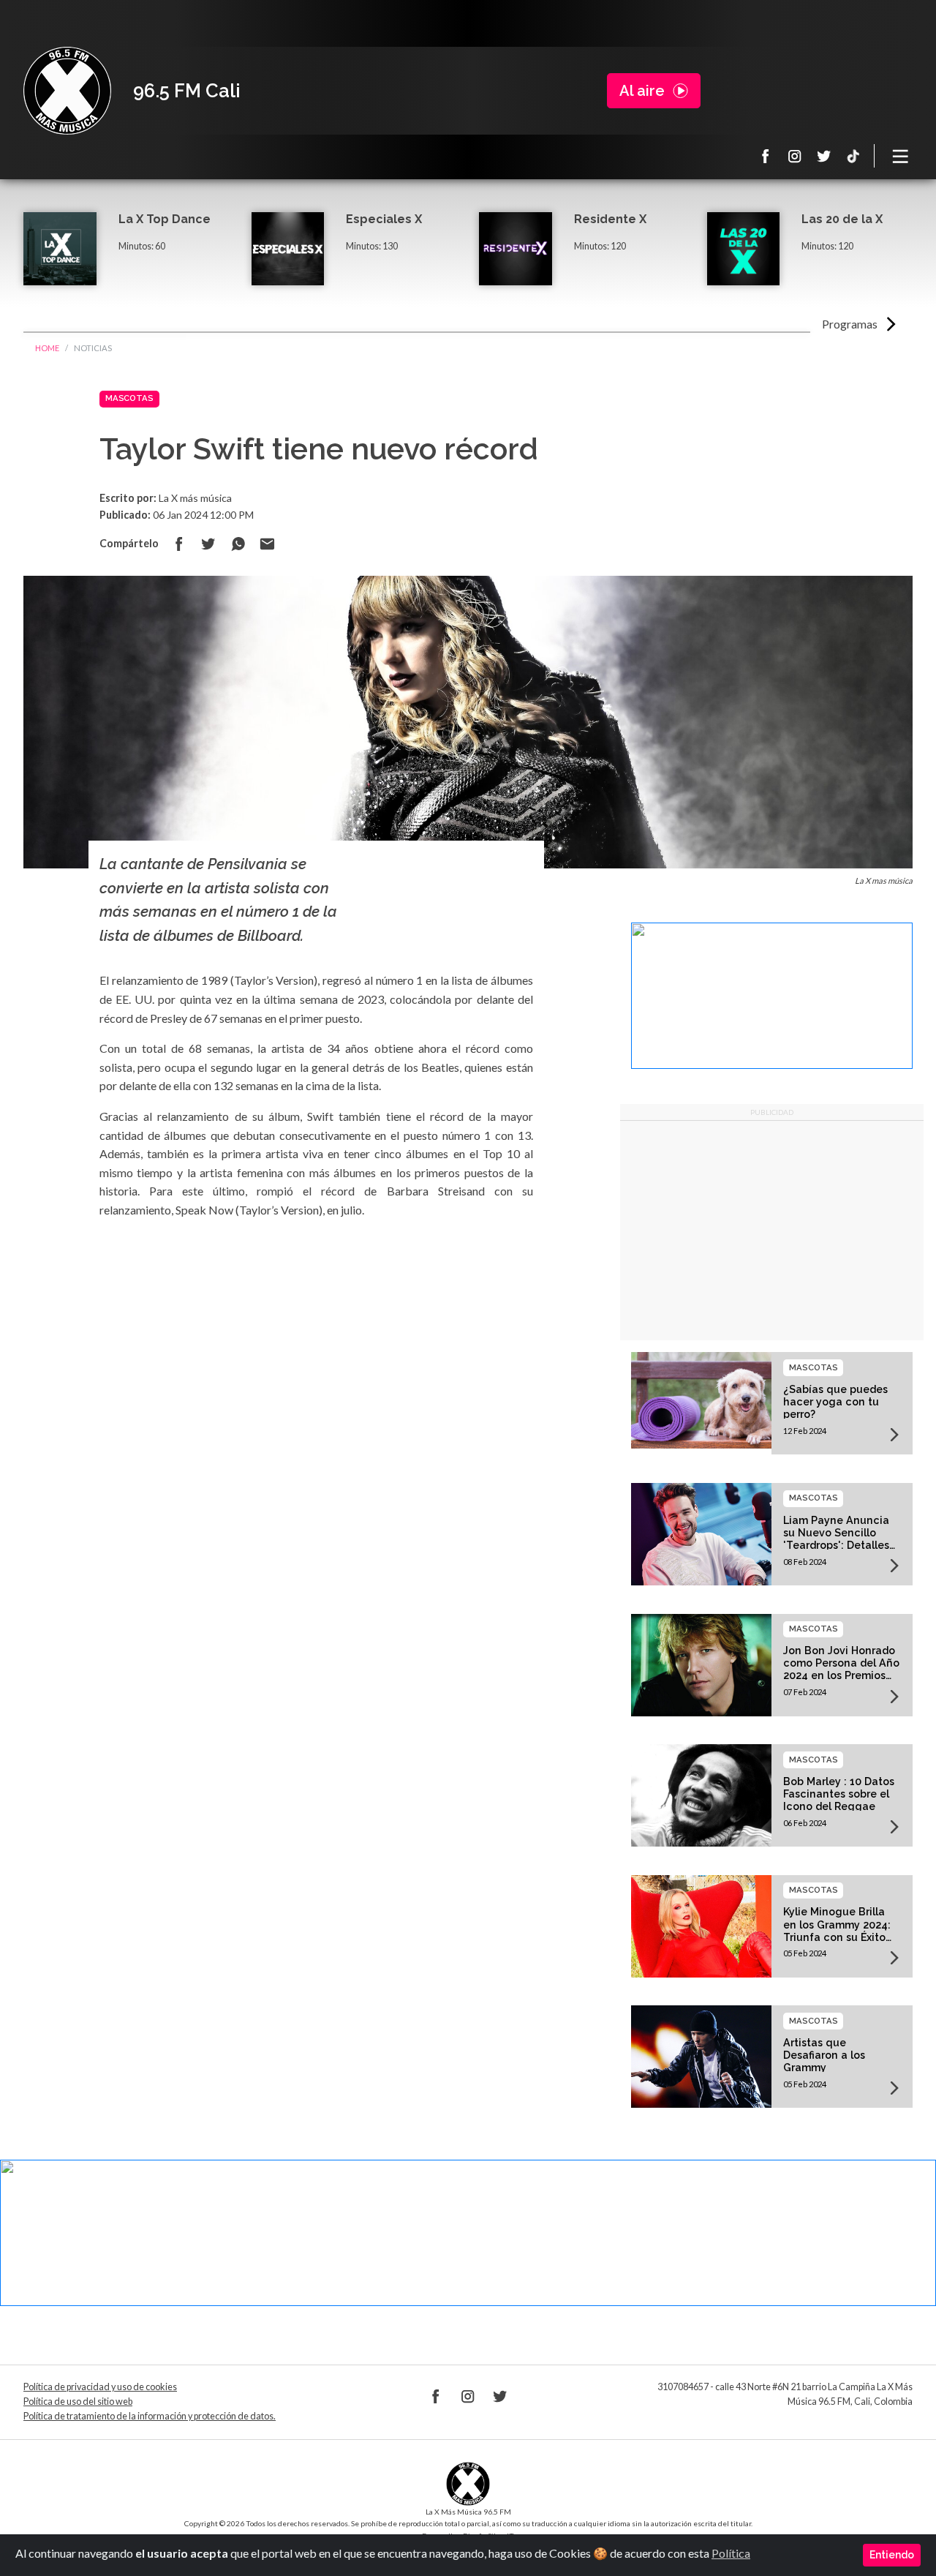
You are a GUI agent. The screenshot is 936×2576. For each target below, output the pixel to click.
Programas (850, 324)
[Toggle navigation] (901, 156)
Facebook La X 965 (766, 156)
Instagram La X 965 (795, 156)
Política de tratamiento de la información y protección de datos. (150, 2416)
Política (731, 2553)
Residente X (610, 219)
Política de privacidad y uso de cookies (100, 2387)
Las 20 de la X (842, 219)
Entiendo (892, 2555)
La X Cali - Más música (67, 91)
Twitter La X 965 (824, 156)
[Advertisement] (772, 1231)
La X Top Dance (165, 219)
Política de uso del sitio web (78, 2402)
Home (47, 348)
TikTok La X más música (853, 156)
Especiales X (384, 219)
